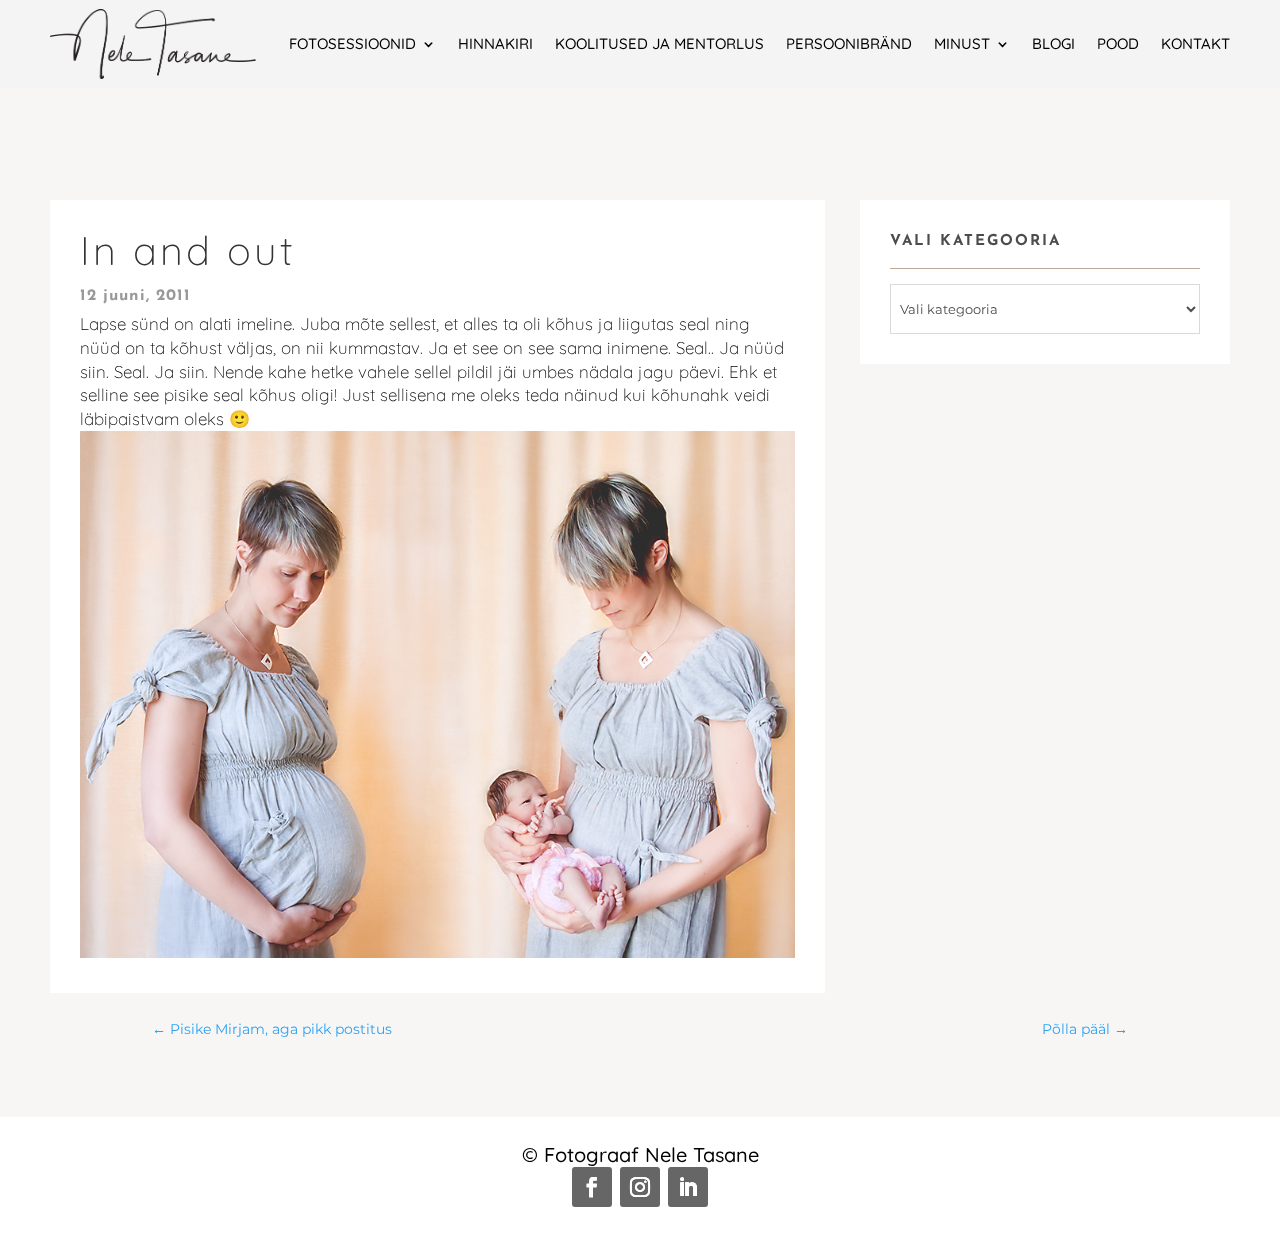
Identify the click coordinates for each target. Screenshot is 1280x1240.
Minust (962, 43)
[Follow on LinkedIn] (688, 1187)
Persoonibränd (849, 43)
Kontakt (1195, 43)
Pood (1118, 43)
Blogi (1053, 43)
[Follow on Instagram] (640, 1187)
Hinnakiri (495, 43)
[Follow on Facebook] (592, 1187)
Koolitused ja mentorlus (659, 43)
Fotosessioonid (352, 43)
